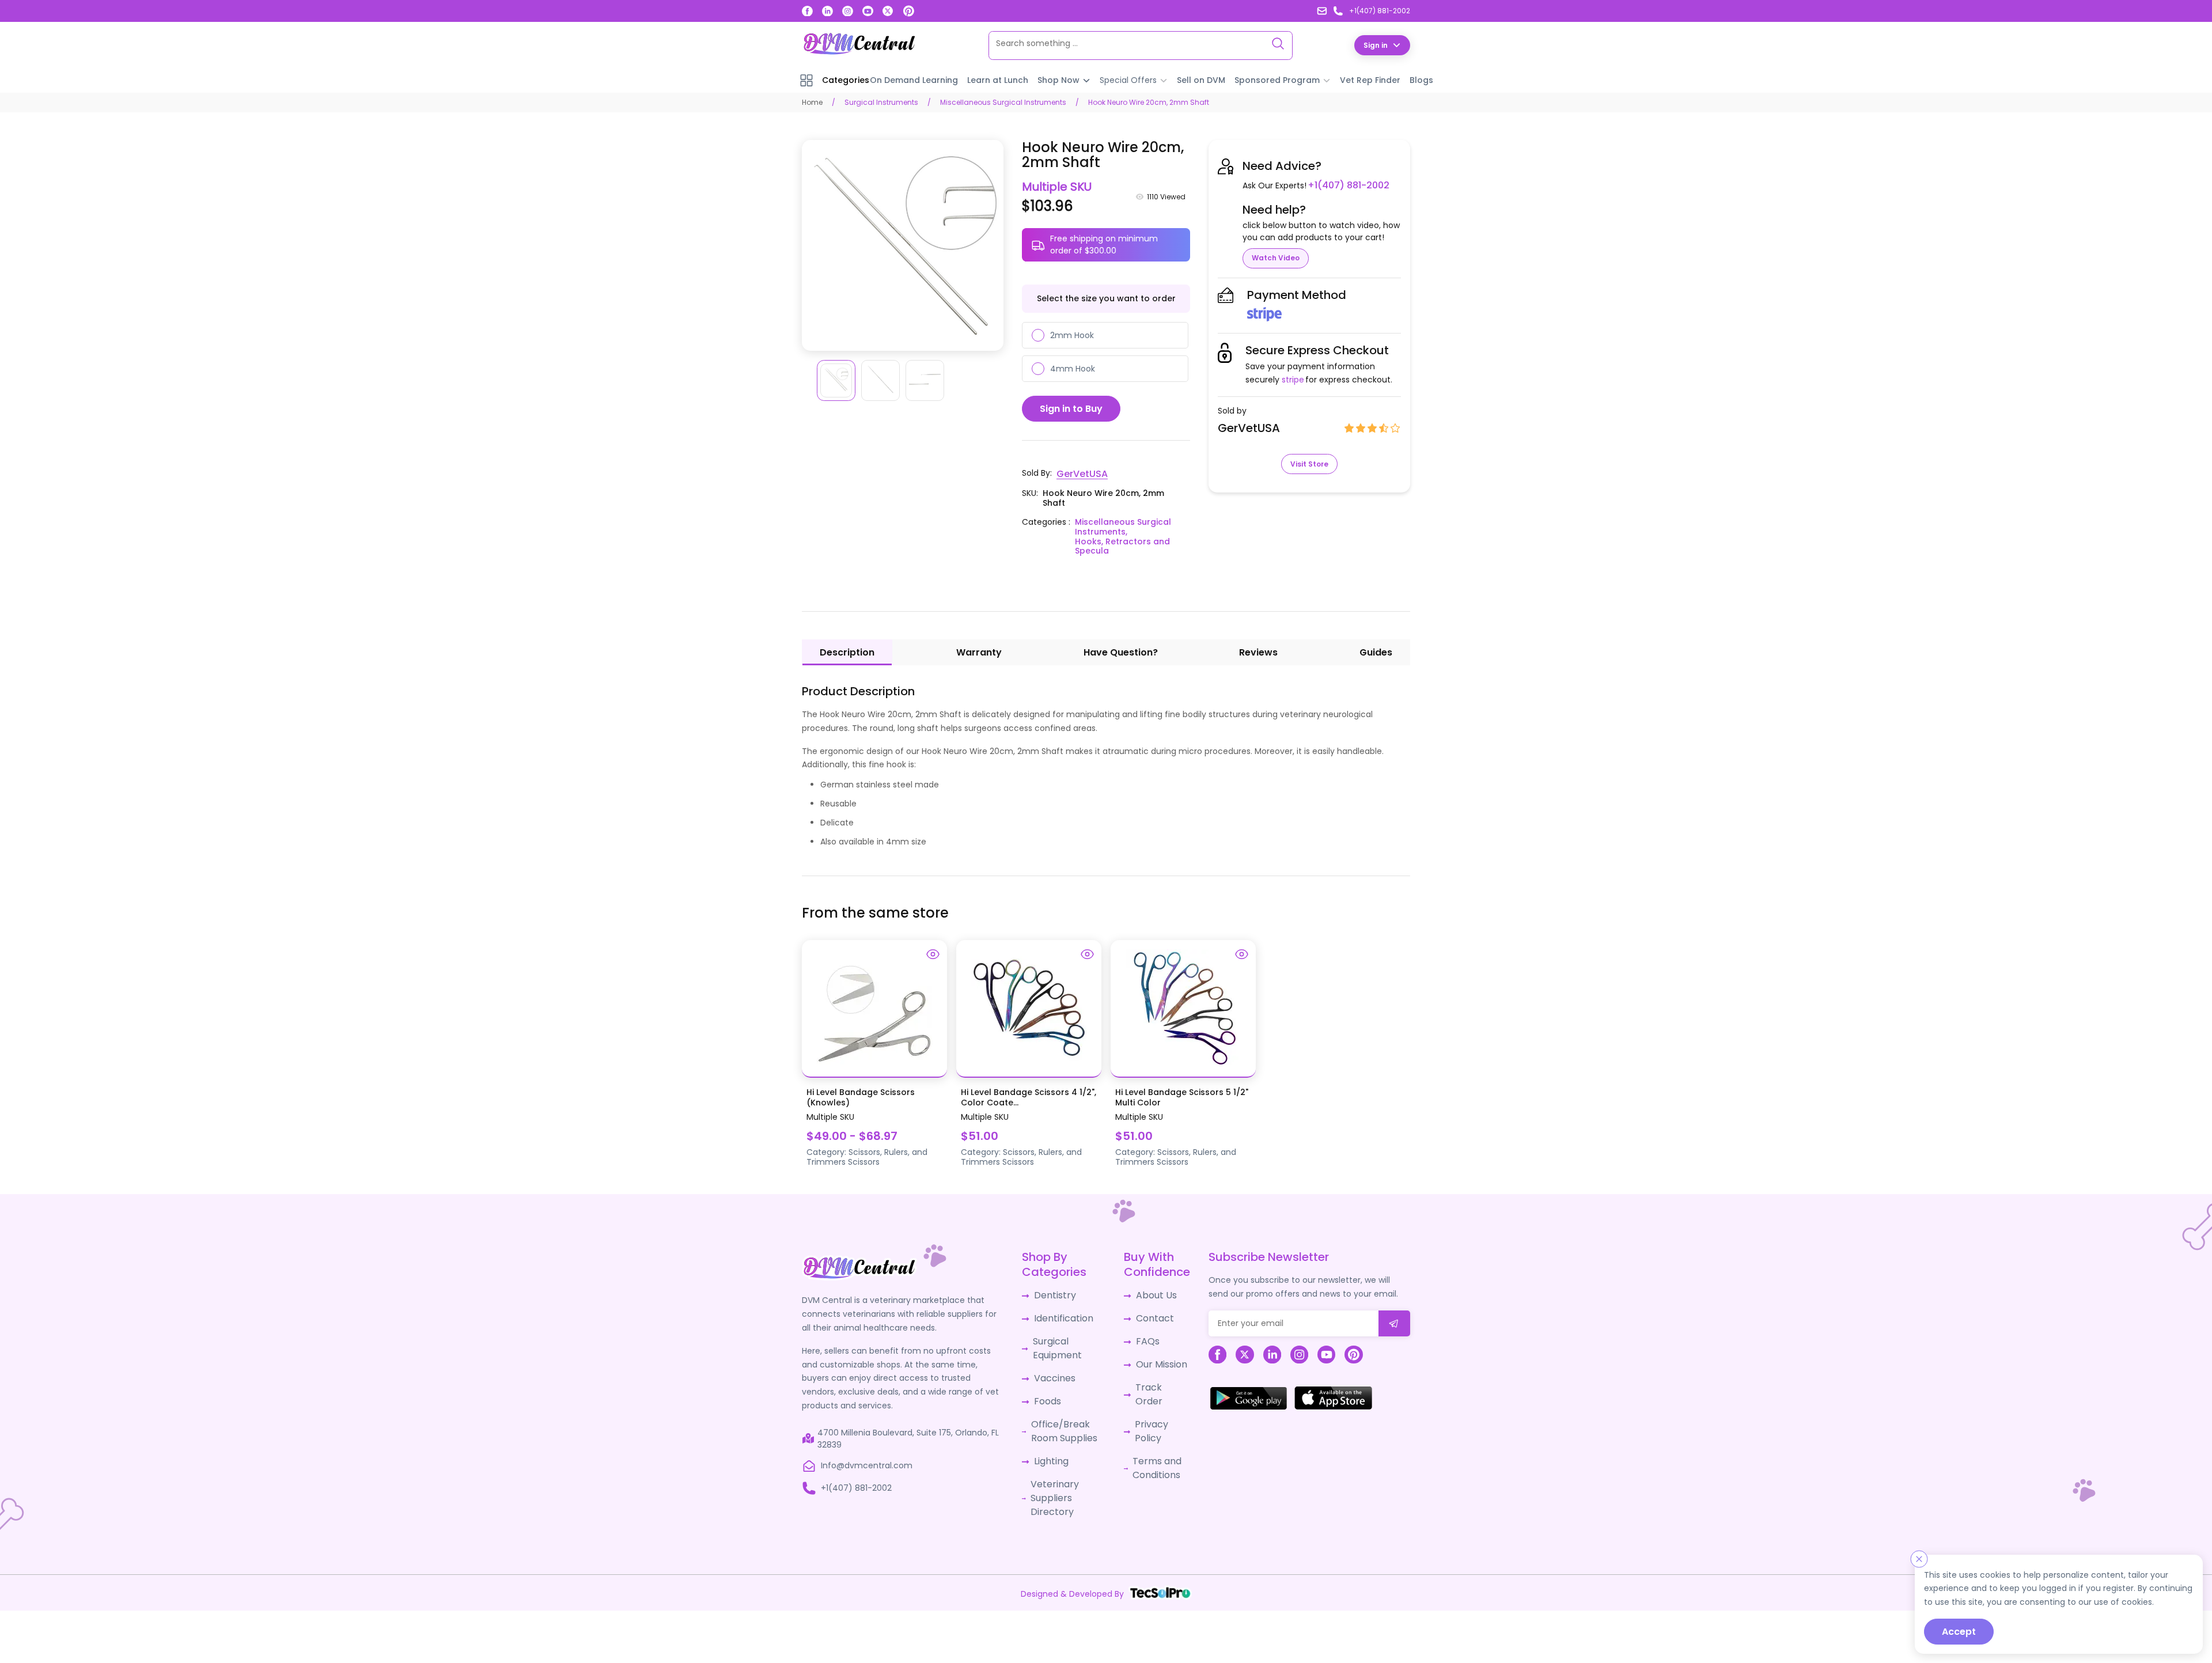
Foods (1046, 1390)
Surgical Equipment (1055, 1341)
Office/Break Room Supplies (1060, 1417)
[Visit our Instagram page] (848, 11)
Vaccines (1052, 1369)
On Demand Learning (914, 79)
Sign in (1376, 45)
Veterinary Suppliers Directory (1052, 1478)
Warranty (979, 651)
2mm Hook (1072, 335)
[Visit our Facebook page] (807, 11)
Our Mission (1154, 1357)
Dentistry (1052, 1293)
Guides (1376, 651)
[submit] (1394, 1321)
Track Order (1155, 1378)
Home (812, 102)
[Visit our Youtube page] (868, 11)
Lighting (1050, 1445)
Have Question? (1121, 651)
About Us (1149, 1293)
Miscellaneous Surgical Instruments (1003, 102)
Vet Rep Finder (1370, 79)
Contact (1148, 1314)
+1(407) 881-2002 (1344, 185)
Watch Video (1276, 257)
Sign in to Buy (1071, 408)
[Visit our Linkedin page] (827, 11)
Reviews (1258, 651)
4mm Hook (1073, 368)
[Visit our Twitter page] (888, 11)
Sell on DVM (1201, 79)
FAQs (1141, 1335)
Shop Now (1058, 79)
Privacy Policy (1158, 1399)
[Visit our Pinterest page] (908, 11)
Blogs (1421, 79)
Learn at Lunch (998, 79)
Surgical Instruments (881, 102)
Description (847, 651)
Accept (1959, 1632)
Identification (1061, 1314)
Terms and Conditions (1150, 1427)
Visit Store (1309, 463)
